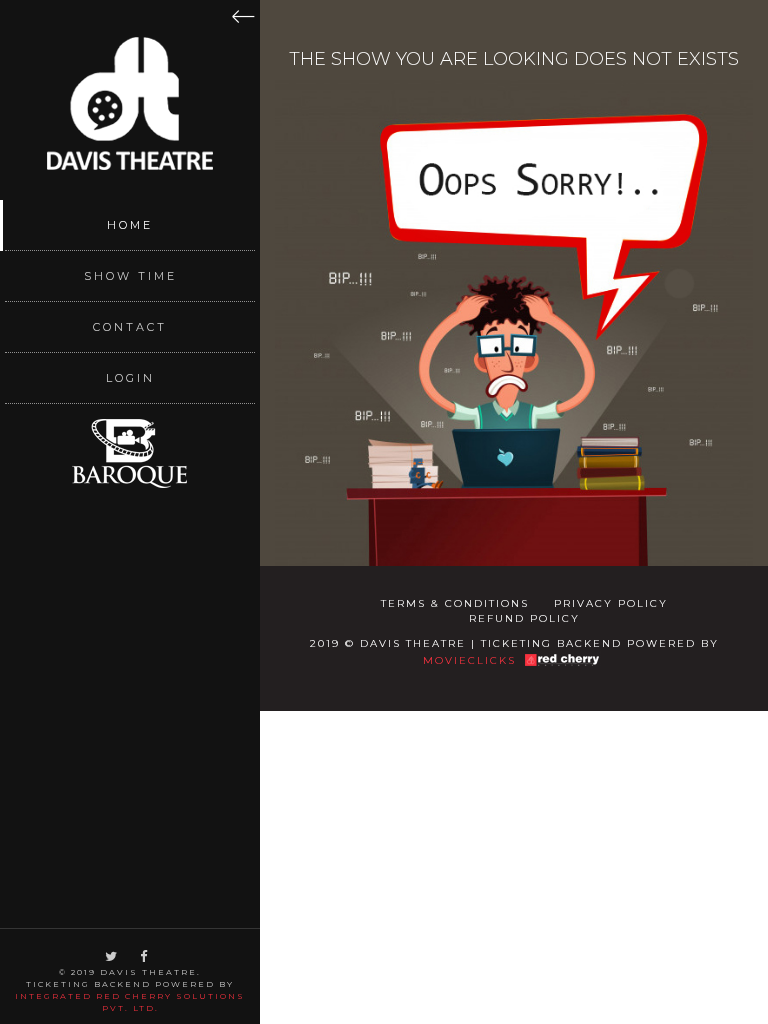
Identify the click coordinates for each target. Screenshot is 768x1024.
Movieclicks (469, 660)
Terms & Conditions (455, 603)
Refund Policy (524, 618)
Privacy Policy (611, 603)
